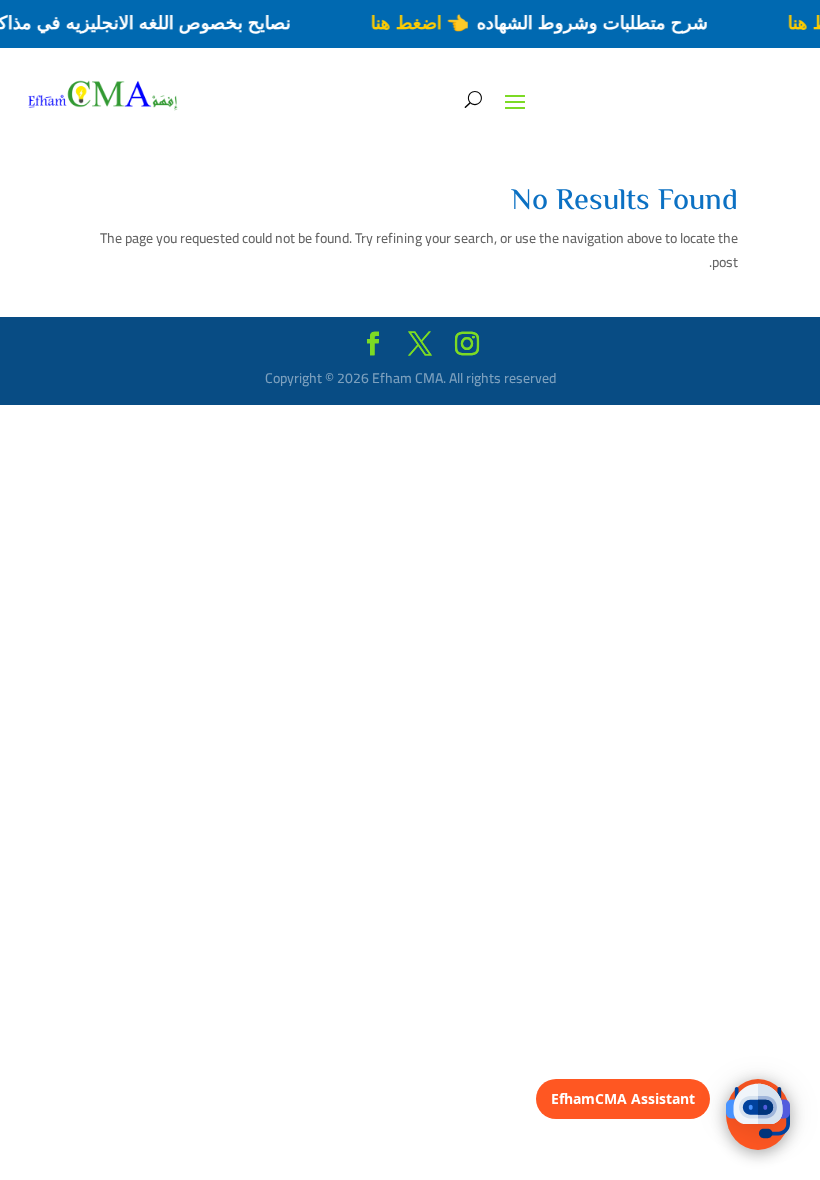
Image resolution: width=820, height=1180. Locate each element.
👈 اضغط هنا (428, 23)
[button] (758, 1114)
